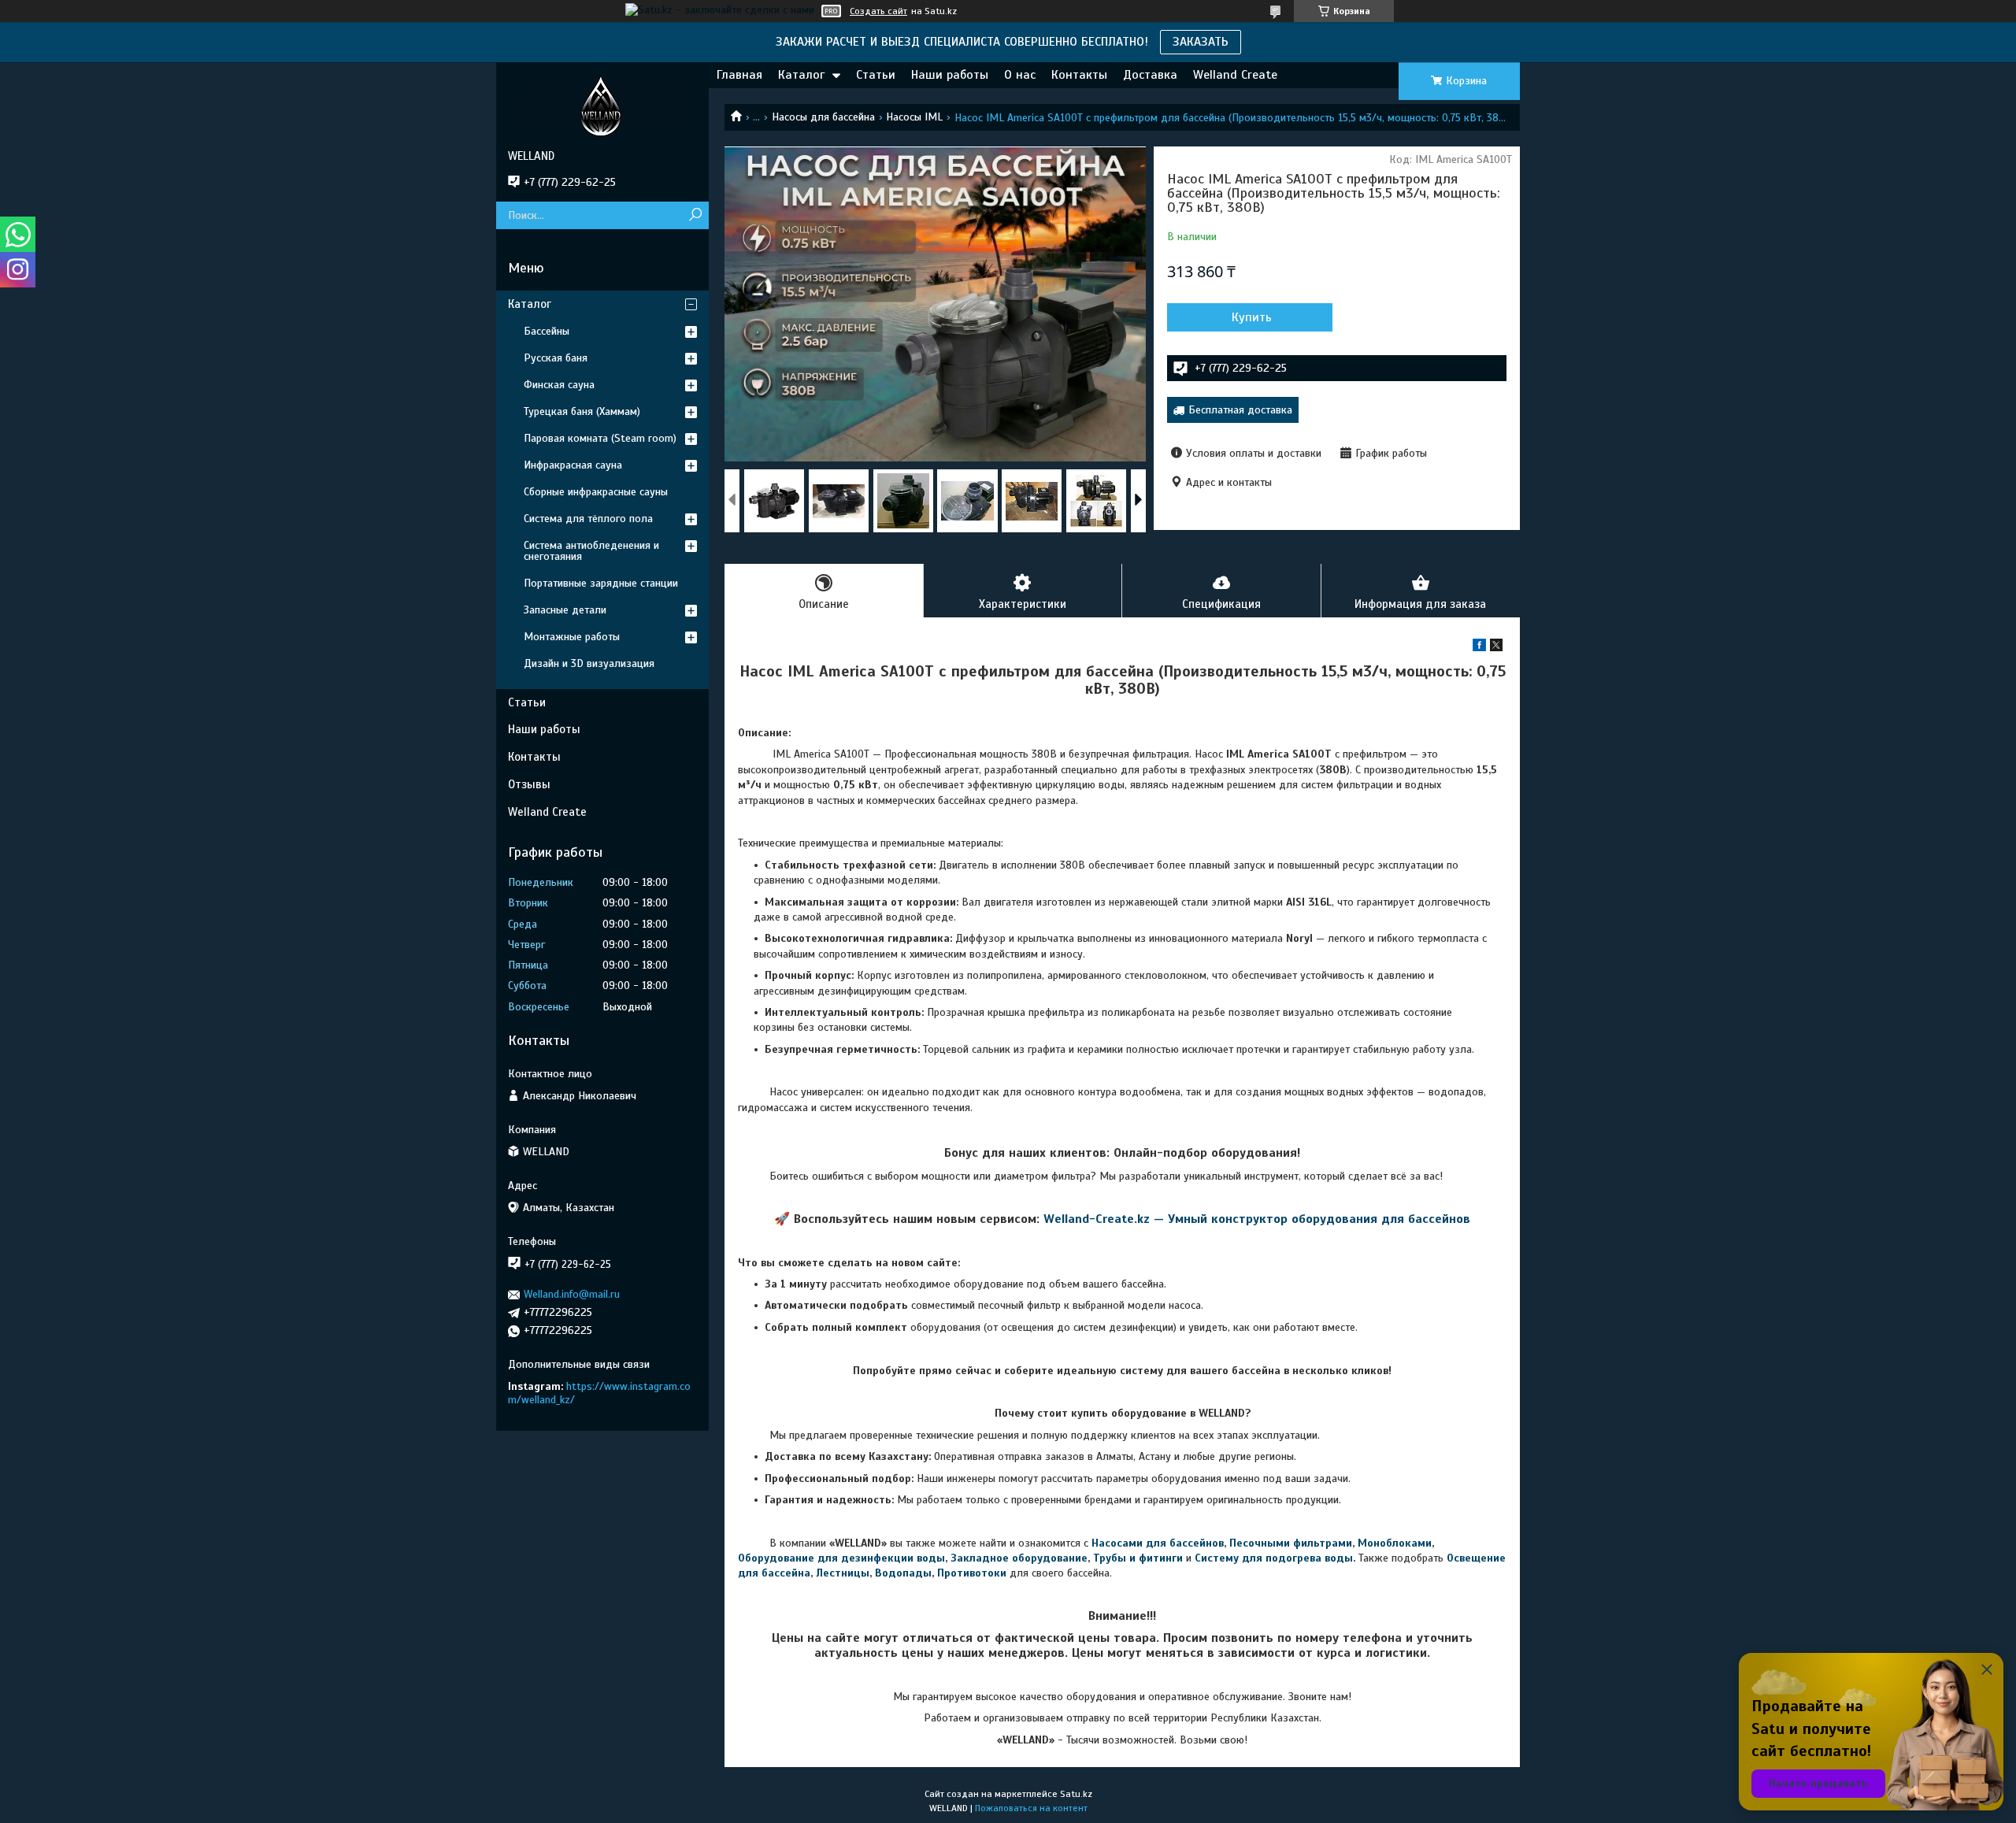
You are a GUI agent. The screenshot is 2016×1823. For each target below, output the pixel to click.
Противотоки (972, 1573)
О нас (1020, 75)
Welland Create (1235, 75)
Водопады (903, 1573)
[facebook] (1479, 648)
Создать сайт (878, 11)
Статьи (876, 75)
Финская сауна (559, 385)
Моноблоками (1395, 1543)
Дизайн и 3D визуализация (589, 663)
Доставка (1150, 75)
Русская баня (556, 358)
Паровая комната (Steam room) (600, 438)
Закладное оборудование (1019, 1558)
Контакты (1079, 75)
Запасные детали (565, 610)
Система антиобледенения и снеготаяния (591, 551)
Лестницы (843, 1573)
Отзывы (529, 784)
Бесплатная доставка (1240, 410)
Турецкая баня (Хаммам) (582, 411)
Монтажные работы (572, 637)
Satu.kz (1076, 1794)
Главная (739, 75)
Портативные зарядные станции (601, 583)
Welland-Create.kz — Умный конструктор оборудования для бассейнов (1257, 1219)
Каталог (801, 75)
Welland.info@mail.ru (572, 1294)
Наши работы (950, 75)
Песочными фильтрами (1291, 1543)
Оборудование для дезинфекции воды (841, 1558)
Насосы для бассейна (823, 117)
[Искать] (695, 215)
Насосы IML (914, 117)
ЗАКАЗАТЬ (1201, 42)
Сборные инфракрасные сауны (596, 492)
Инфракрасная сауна (573, 465)
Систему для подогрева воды (1274, 1558)
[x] (1496, 648)
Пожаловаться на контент (1031, 1808)
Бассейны (547, 331)
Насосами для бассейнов (1158, 1543)
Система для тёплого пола (588, 519)
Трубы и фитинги (1138, 1558)
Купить (1252, 317)
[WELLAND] (602, 106)
